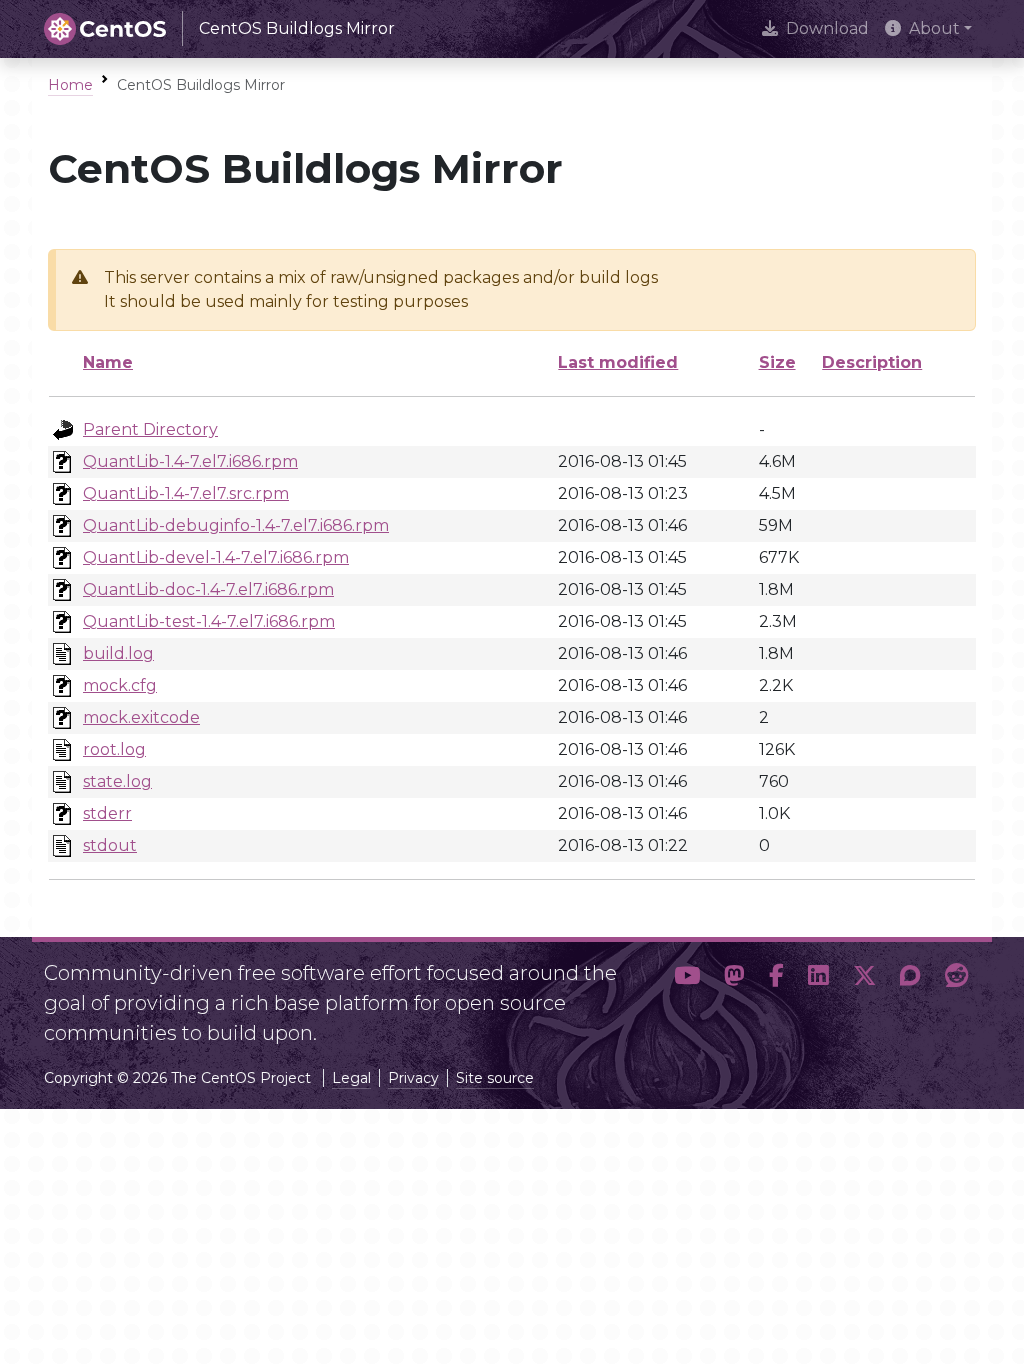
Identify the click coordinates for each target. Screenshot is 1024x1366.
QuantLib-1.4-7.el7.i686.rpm (190, 461)
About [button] (934, 28)
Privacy (413, 1078)
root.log (114, 749)
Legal (351, 1078)
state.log (117, 781)
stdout (110, 845)
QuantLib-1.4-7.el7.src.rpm (186, 493)
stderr (107, 813)
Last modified (618, 362)
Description (872, 362)
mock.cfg (120, 685)
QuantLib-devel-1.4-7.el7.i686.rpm (216, 557)
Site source (495, 1078)
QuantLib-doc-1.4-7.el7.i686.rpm (208, 589)
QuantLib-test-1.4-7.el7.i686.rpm (209, 621)
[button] (687, 995)
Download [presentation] (827, 28)
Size (777, 362)
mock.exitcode (141, 717)
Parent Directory (150, 429)
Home (70, 85)
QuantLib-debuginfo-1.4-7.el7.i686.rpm (236, 525)
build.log (118, 653)
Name (108, 362)
